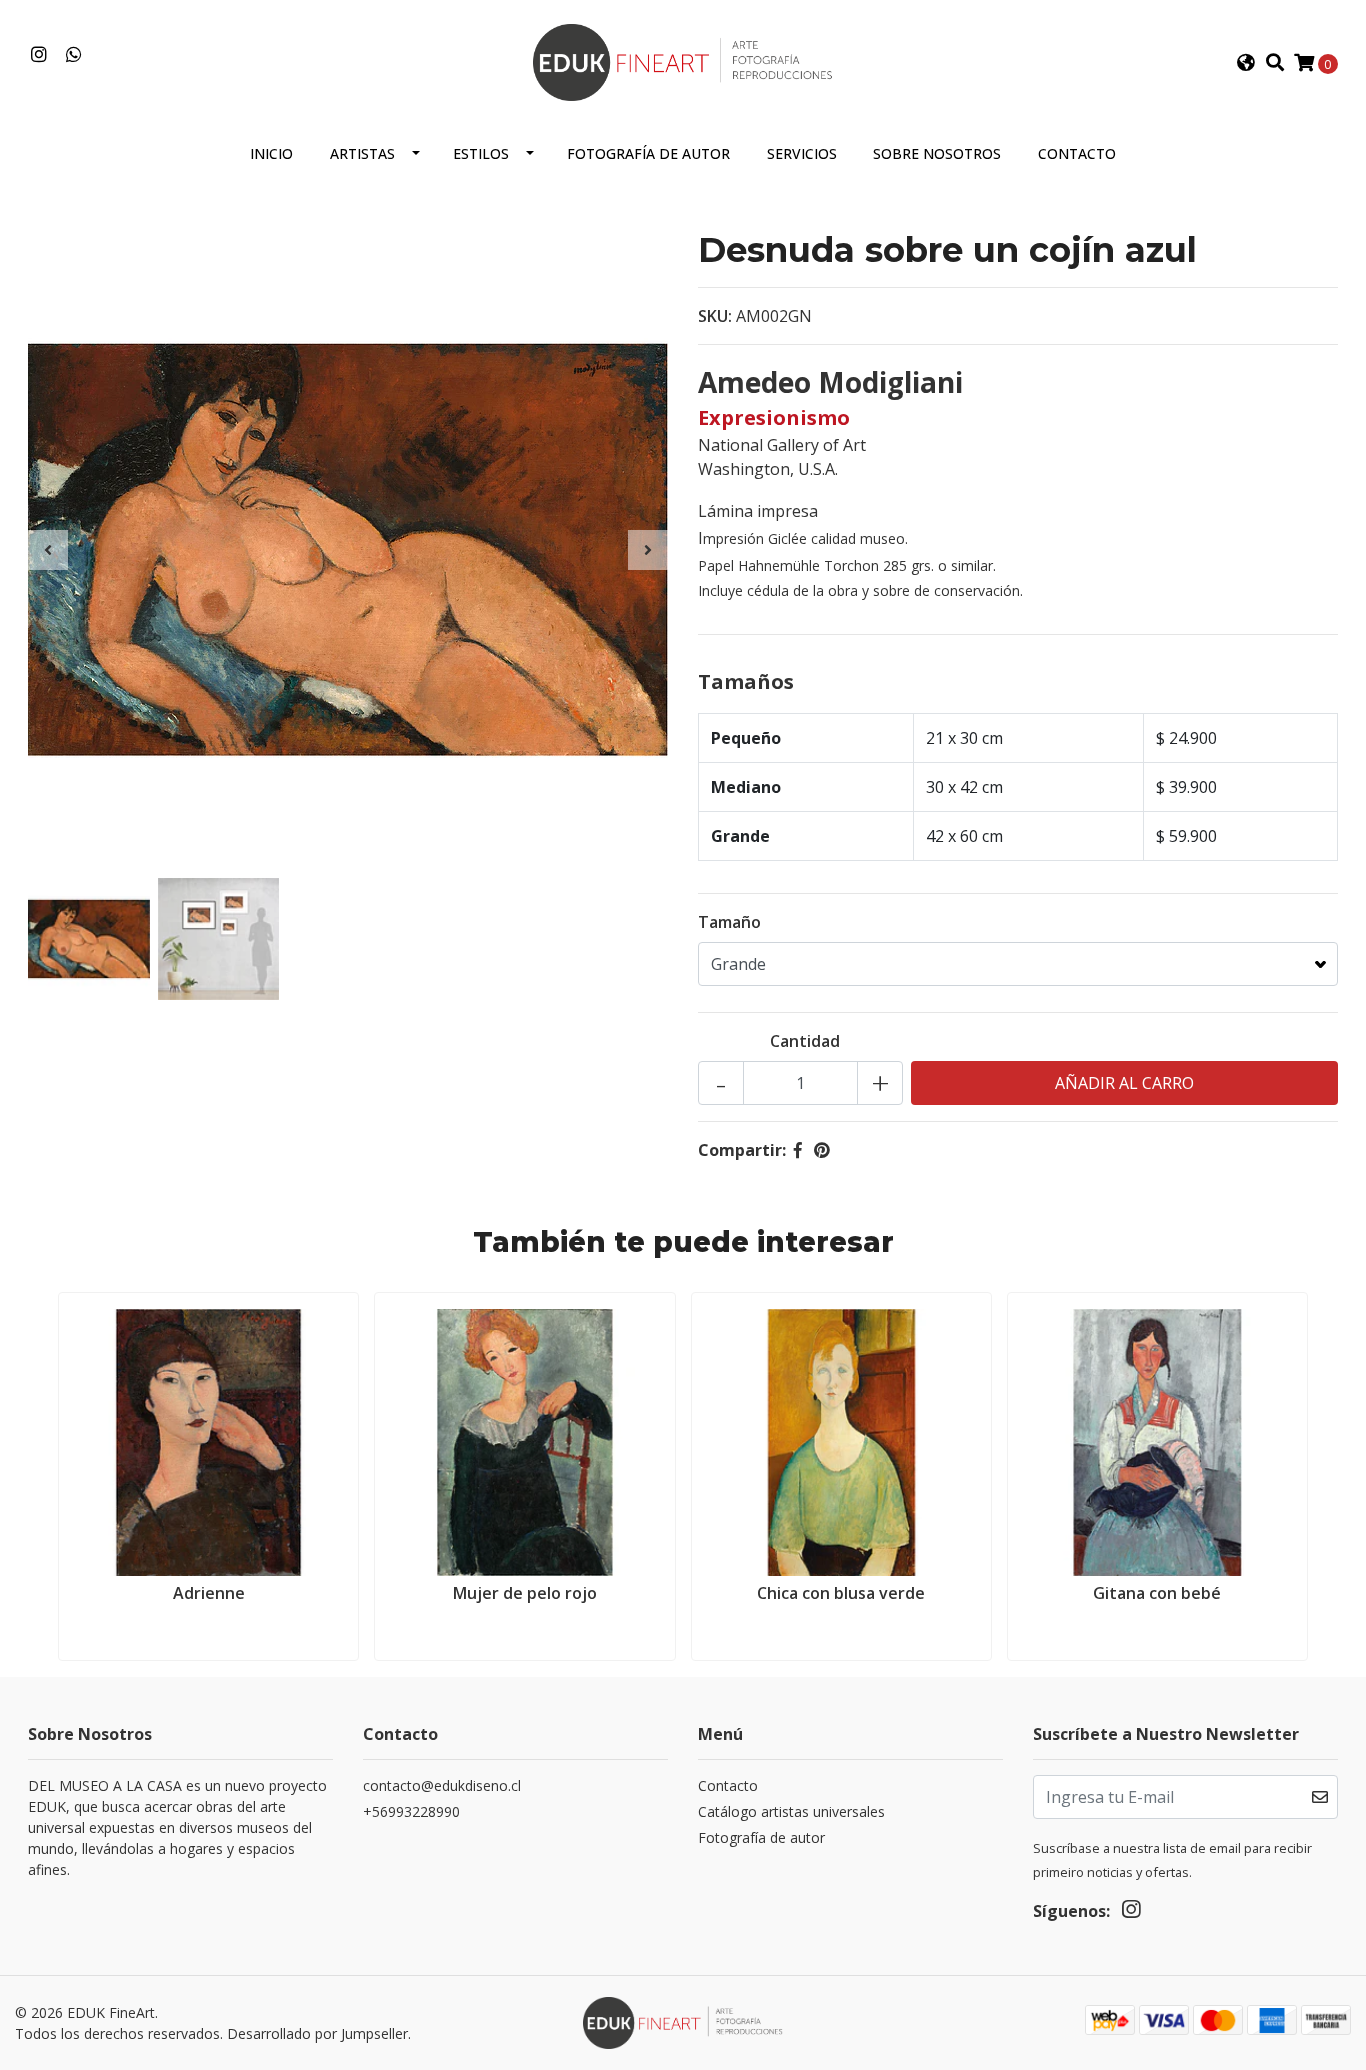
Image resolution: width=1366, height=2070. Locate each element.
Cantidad (805, 1041)
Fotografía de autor (648, 153)
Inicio (271, 153)
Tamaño (729, 922)
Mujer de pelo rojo (525, 1593)
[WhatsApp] (74, 55)
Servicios (802, 153)
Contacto (1077, 153)
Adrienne (209, 1593)
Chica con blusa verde (841, 1593)
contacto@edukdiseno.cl (442, 1785)
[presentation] (48, 550)
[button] (1246, 63)
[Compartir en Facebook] (798, 1150)
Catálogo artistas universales (791, 1811)
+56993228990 (411, 1811)
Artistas (362, 153)
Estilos (481, 153)
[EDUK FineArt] (683, 61)
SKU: (715, 316)
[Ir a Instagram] (39, 55)
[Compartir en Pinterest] (822, 1150)
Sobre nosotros (937, 153)
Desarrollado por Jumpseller (317, 2033)
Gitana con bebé (1157, 1593)
